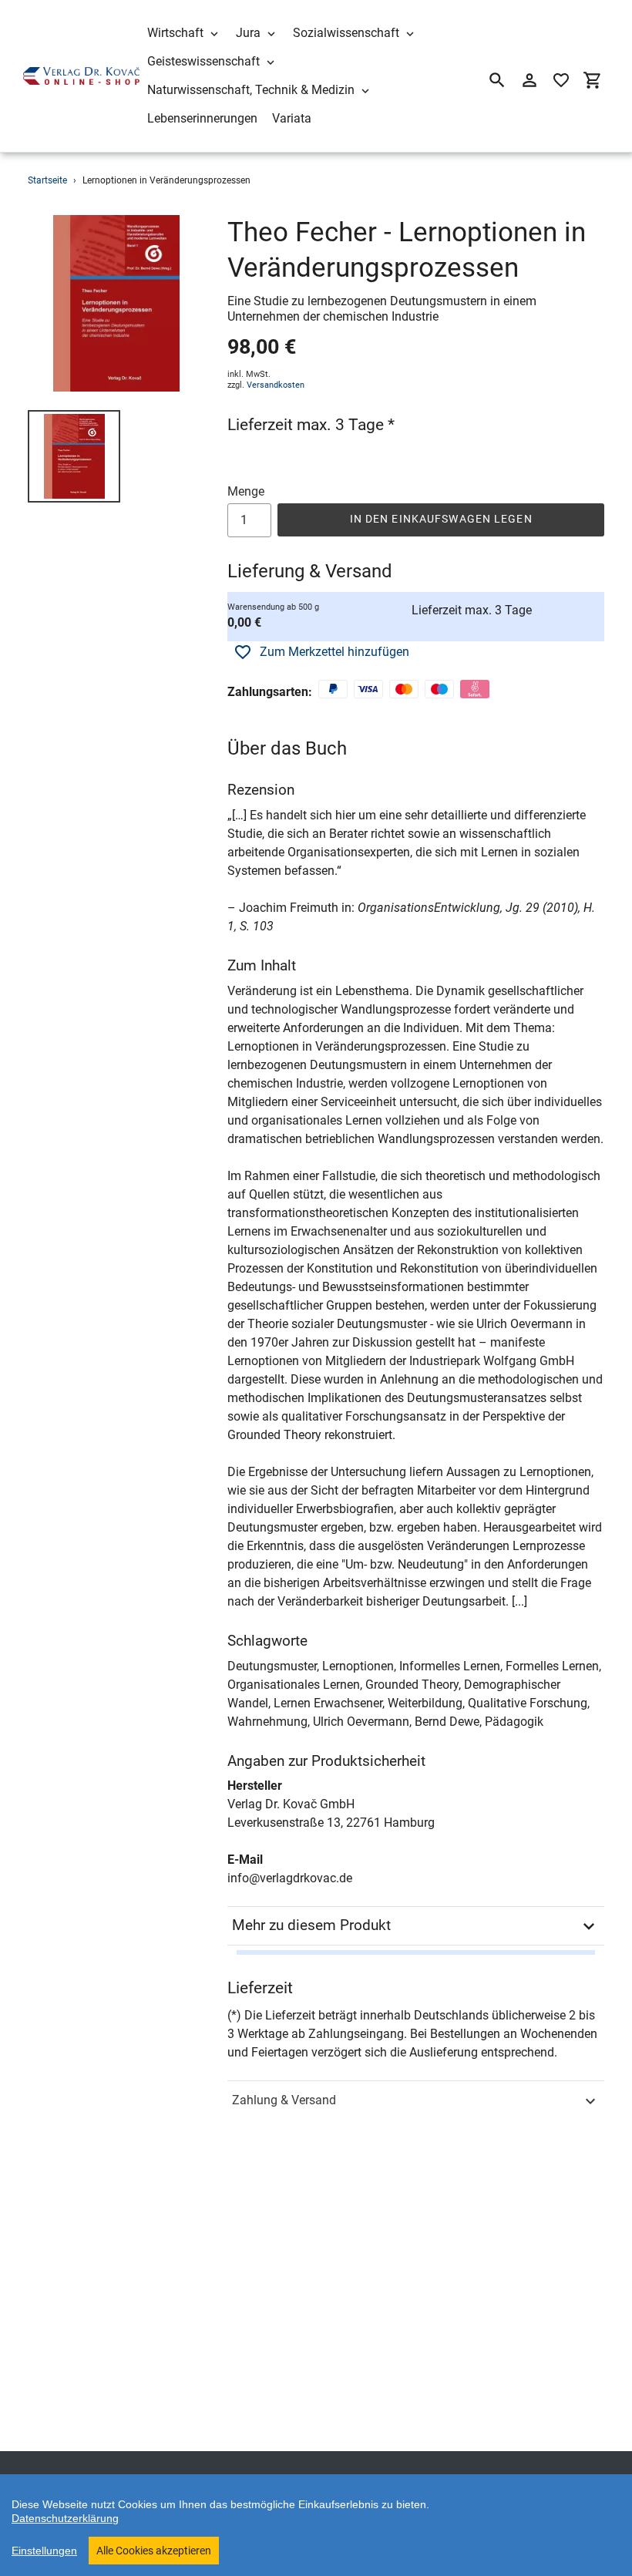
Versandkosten (276, 385)
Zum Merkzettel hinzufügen (334, 652)
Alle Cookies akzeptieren (154, 2551)
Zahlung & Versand (284, 2100)
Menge (246, 491)
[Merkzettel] (561, 80)
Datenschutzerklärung (65, 2518)
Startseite (47, 180)
